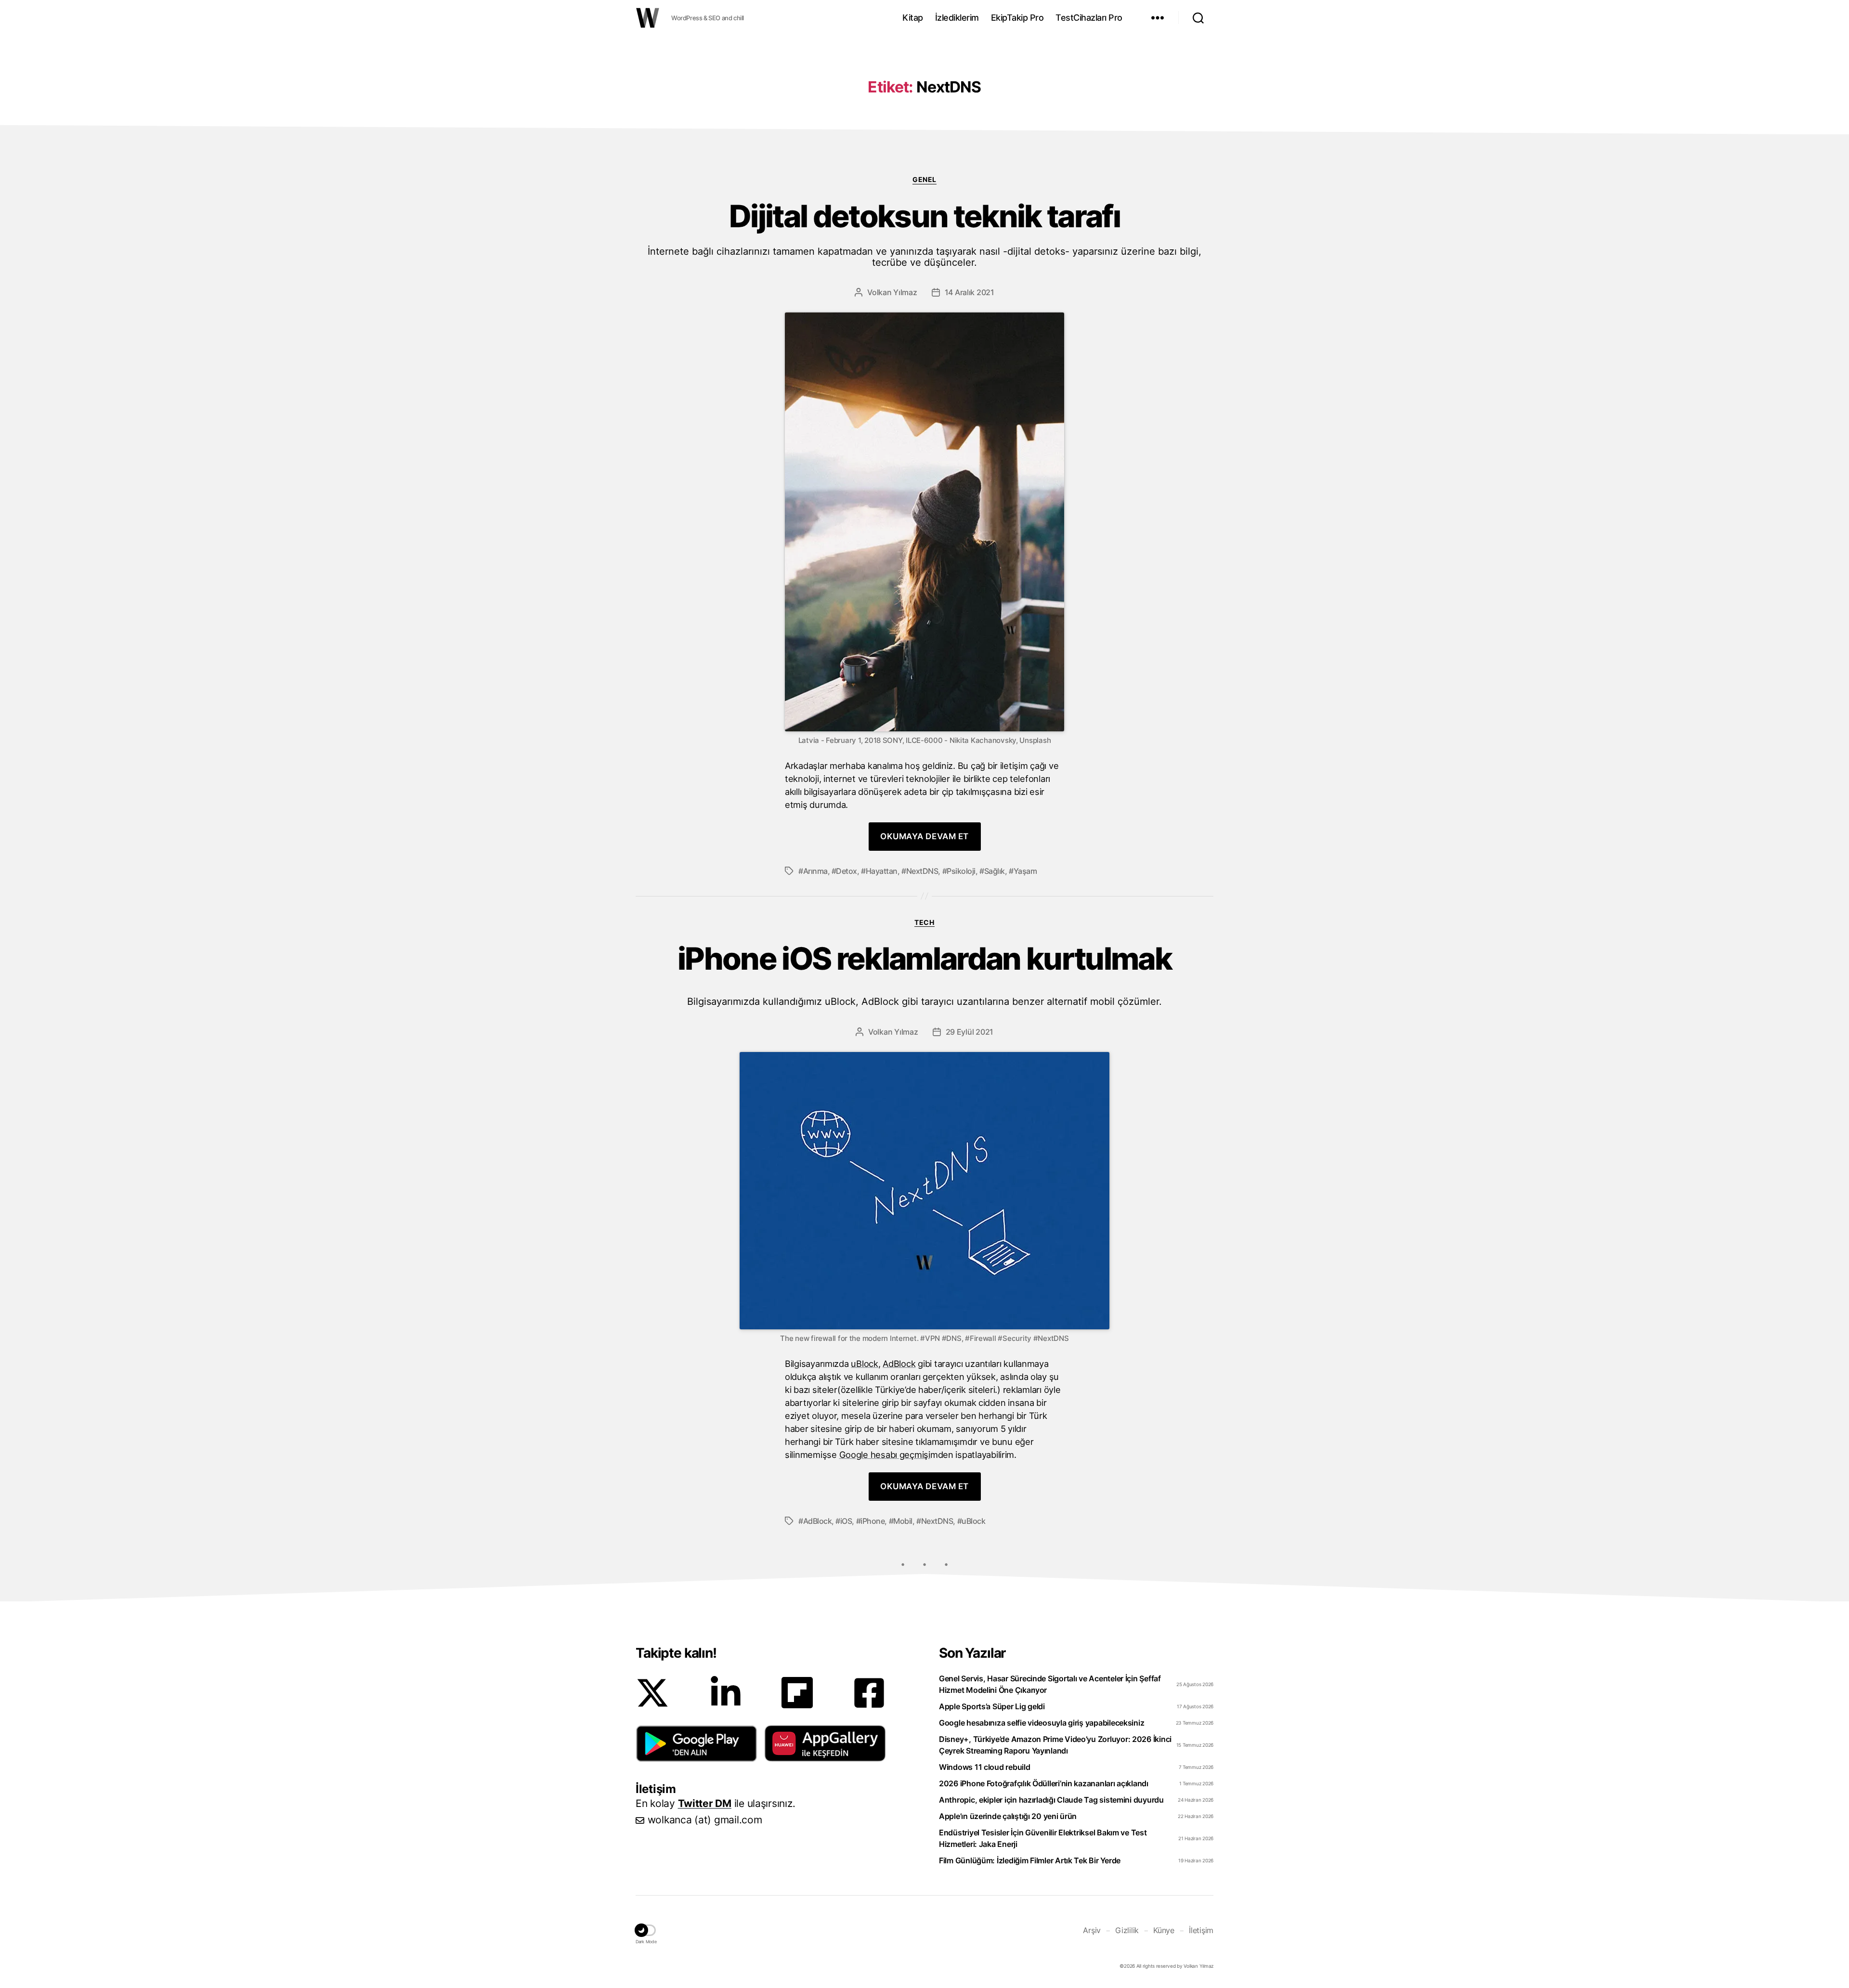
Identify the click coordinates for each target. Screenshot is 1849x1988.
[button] (697, 1743)
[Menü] (1158, 18)
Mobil (903, 1521)
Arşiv (1092, 1930)
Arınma (815, 871)
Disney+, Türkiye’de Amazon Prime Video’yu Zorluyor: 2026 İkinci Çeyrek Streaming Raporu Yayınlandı (1055, 1745)
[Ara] (1198, 18)
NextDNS (922, 871)
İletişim (1201, 1930)
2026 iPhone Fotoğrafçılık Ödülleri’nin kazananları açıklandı (1044, 1783)
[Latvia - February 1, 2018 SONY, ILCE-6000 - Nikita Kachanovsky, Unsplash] (924, 522)
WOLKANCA (648, 18)
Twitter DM (705, 1803)
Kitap (913, 18)
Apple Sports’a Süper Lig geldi (992, 1706)
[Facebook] (869, 1693)
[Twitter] (652, 1693)
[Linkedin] (726, 1693)
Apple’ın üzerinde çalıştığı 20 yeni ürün (1008, 1816)
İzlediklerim (957, 18)
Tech (924, 922)
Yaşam (1025, 871)
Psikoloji (961, 871)
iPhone (872, 1521)
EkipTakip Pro (1017, 18)
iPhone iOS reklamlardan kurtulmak (924, 974)
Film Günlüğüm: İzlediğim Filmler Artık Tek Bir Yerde (1030, 1860)
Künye (1164, 1930)
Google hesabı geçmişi (885, 1455)
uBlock (864, 1364)
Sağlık (995, 871)
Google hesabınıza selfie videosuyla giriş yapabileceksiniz (1042, 1723)
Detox (846, 871)
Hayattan (882, 871)
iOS (846, 1521)
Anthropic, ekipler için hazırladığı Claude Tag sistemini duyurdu (1051, 1800)
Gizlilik (1127, 1930)
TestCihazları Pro (1089, 18)
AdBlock (899, 1364)
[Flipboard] (797, 1693)
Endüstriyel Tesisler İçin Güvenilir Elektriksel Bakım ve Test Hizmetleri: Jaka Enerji (1043, 1838)
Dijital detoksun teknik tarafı (924, 234)
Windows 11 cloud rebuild (985, 1767)
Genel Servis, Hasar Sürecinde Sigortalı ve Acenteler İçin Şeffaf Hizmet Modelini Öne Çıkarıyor (1050, 1684)
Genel (924, 179)
